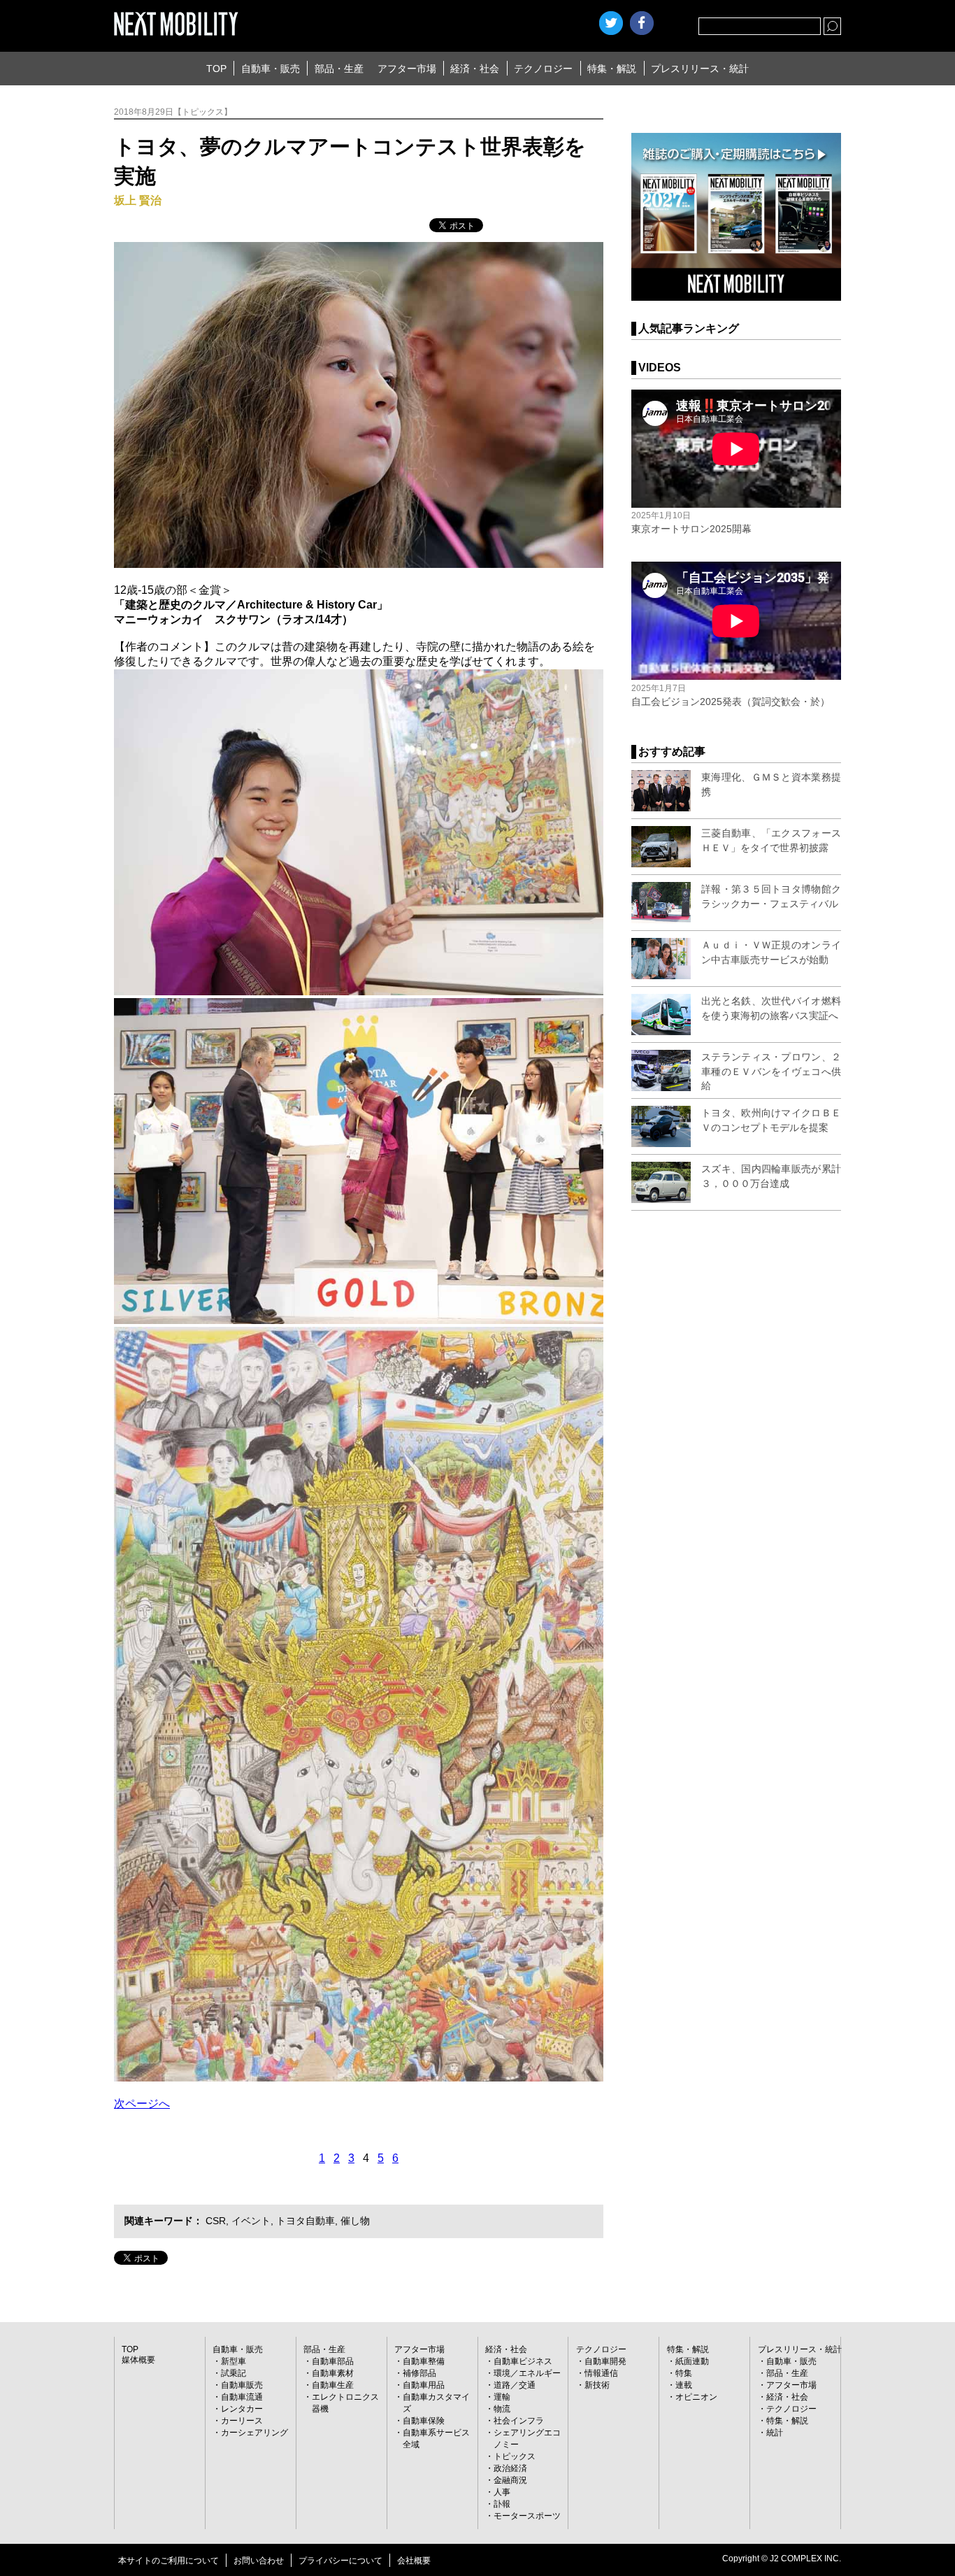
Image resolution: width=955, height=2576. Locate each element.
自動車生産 (333, 2385)
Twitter (611, 23)
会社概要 (414, 2561)
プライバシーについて (340, 2561)
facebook (642, 23)
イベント (251, 2221)
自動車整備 (424, 2361)
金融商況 (510, 2480)
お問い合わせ (259, 2561)
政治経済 (510, 2468)
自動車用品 (424, 2385)
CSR (216, 2221)
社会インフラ (519, 2421)
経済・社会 (475, 69)
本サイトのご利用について (168, 2561)
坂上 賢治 (138, 200)
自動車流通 (242, 2397)
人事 (502, 2492)
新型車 (234, 2361)
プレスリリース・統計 (700, 69)
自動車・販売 (271, 69)
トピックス (515, 2456)
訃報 (502, 2504)
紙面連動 (692, 2361)
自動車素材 (333, 2373)
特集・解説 (612, 69)
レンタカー (242, 2409)
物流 (502, 2409)
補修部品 (419, 2373)
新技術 (597, 2385)
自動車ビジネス (523, 2361)
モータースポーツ (527, 2516)
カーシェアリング (254, 2433)
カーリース (242, 2421)
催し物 (355, 2221)
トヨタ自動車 (306, 2221)
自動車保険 (424, 2421)
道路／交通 (515, 2385)
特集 (684, 2373)
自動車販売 (242, 2385)
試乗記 (234, 2373)
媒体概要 (138, 2360)
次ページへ (142, 2104)
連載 (684, 2385)
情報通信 (601, 2373)
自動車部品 (333, 2361)
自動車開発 (605, 2361)
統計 (775, 2433)
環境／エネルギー (527, 2373)
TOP (216, 69)
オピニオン (696, 2397)
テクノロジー (543, 69)
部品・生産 (339, 69)
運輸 (502, 2397)
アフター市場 (407, 69)
